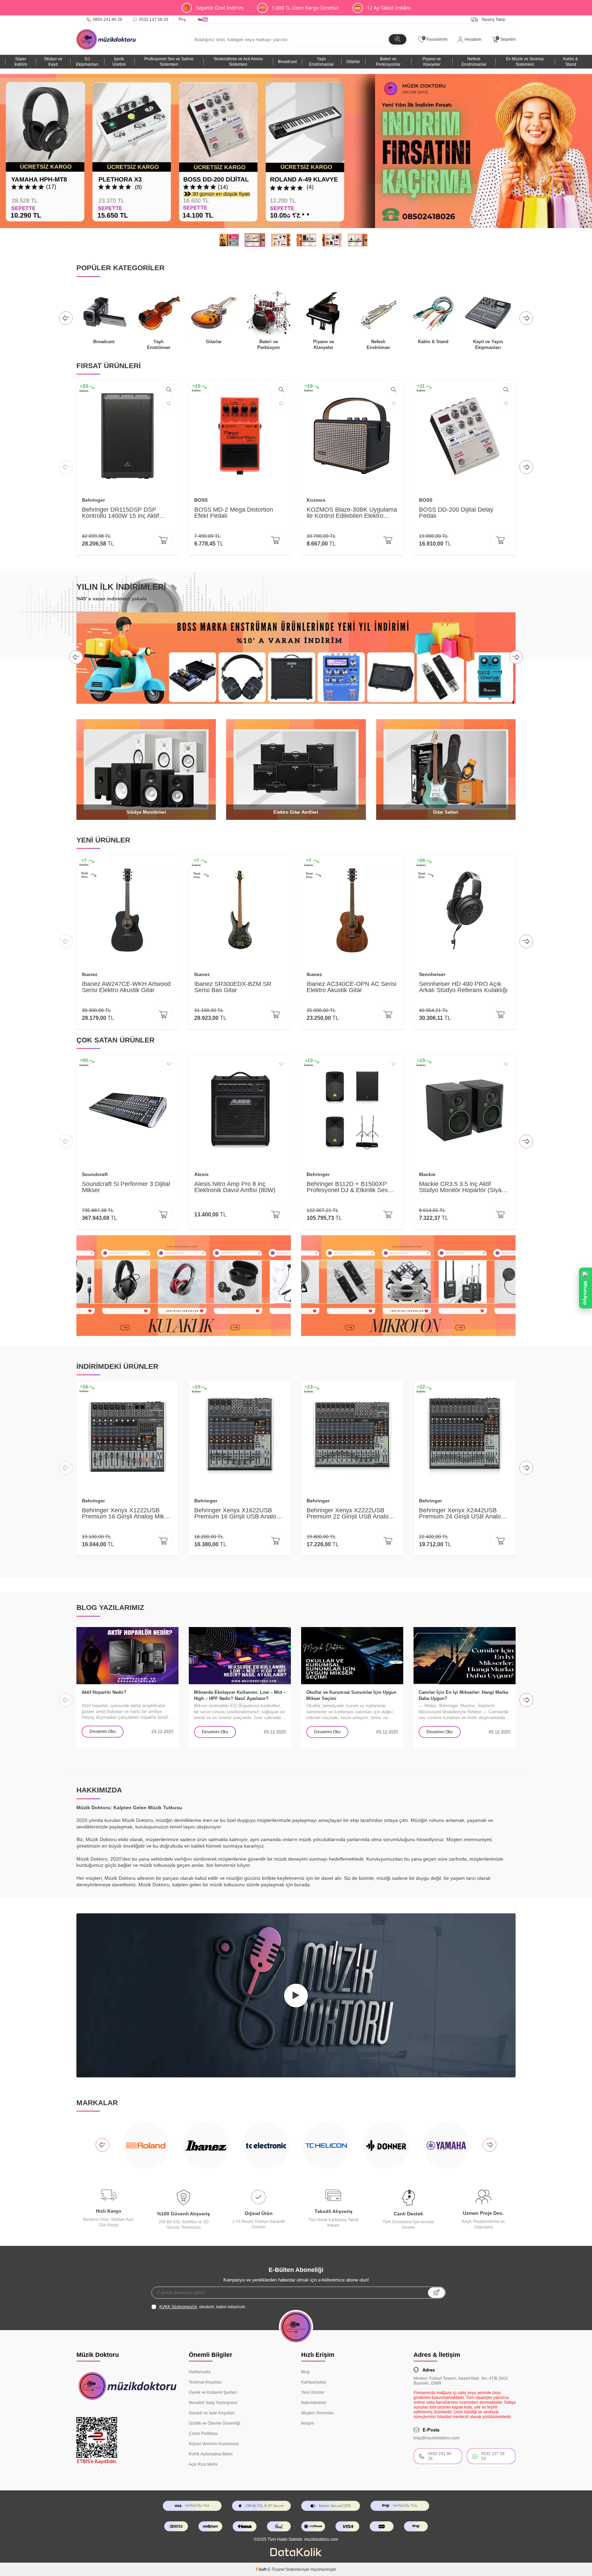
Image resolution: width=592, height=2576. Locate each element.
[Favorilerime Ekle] (169, 403)
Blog (305, 2372)
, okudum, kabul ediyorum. (203, 2307)
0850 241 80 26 (108, 20)
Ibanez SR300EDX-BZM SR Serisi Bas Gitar (233, 987)
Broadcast (287, 62)
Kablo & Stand (571, 62)
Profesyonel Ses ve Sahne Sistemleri (169, 62)
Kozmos (316, 500)
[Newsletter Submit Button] (436, 2293)
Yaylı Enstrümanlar (322, 62)
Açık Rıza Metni (203, 2464)
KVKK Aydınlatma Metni (211, 2454)
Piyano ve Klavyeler (432, 62)
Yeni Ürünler (313, 2392)
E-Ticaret (276, 2569)
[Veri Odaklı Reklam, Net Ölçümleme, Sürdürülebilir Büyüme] (296, 2555)
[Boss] (296, 658)
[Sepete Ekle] (163, 540)
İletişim (308, 2423)
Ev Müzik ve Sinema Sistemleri (525, 62)
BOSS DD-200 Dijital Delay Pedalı (456, 513)
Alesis (201, 1174)
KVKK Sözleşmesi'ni (178, 2307)
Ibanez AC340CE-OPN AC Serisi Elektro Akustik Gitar (351, 987)
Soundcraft (95, 1174)
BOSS (201, 500)
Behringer (93, 500)
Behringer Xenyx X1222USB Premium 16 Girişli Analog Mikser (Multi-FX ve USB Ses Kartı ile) (127, 1513)
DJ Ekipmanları (87, 62)
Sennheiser (432, 974)
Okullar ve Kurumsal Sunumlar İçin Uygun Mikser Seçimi (351, 1695)
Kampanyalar (314, 2382)
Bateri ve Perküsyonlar (388, 62)
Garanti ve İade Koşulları (212, 2413)
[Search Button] (398, 39)
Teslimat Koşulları (205, 2382)
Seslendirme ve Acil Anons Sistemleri (238, 62)
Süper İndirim (21, 62)
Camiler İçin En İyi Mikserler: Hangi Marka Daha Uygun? (463, 1695)
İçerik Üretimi (119, 62)
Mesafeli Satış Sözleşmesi (213, 2403)
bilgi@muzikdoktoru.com (436, 2438)
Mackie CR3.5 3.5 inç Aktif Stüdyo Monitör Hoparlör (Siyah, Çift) (463, 1187)
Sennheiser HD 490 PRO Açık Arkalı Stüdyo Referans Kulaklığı (463, 987)
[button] (284, 214)
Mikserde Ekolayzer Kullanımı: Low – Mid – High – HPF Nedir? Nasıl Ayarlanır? (240, 1695)
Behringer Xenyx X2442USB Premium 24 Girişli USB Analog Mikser (462, 1513)
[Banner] (184, 1286)
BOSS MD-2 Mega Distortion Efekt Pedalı (234, 513)
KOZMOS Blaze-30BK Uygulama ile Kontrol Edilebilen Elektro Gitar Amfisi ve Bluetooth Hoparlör (352, 513)
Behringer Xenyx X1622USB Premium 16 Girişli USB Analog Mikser (237, 1513)
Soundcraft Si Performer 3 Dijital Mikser (126, 1187)
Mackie (427, 1174)
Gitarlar (353, 62)
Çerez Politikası (203, 2434)
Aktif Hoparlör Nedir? (104, 1692)
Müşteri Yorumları (317, 2413)
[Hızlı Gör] (169, 390)
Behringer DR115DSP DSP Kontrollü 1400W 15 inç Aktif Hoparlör (120, 513)
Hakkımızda (200, 2372)
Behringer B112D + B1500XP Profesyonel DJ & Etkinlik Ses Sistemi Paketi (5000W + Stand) (350, 1187)
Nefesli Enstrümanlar (474, 62)
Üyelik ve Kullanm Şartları (213, 2392)
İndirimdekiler (314, 2403)
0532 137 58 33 (153, 20)
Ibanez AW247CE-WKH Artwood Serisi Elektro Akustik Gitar (126, 987)
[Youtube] (204, 20)
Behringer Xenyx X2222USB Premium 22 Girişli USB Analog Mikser (349, 1513)
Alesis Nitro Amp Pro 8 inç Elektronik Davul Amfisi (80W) (235, 1187)
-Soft (261, 2569)
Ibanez (90, 974)
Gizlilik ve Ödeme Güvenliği (214, 2423)
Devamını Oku (103, 1731)
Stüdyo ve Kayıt (53, 62)
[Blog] (183, 20)
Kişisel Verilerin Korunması (214, 2444)
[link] (296, 151)
